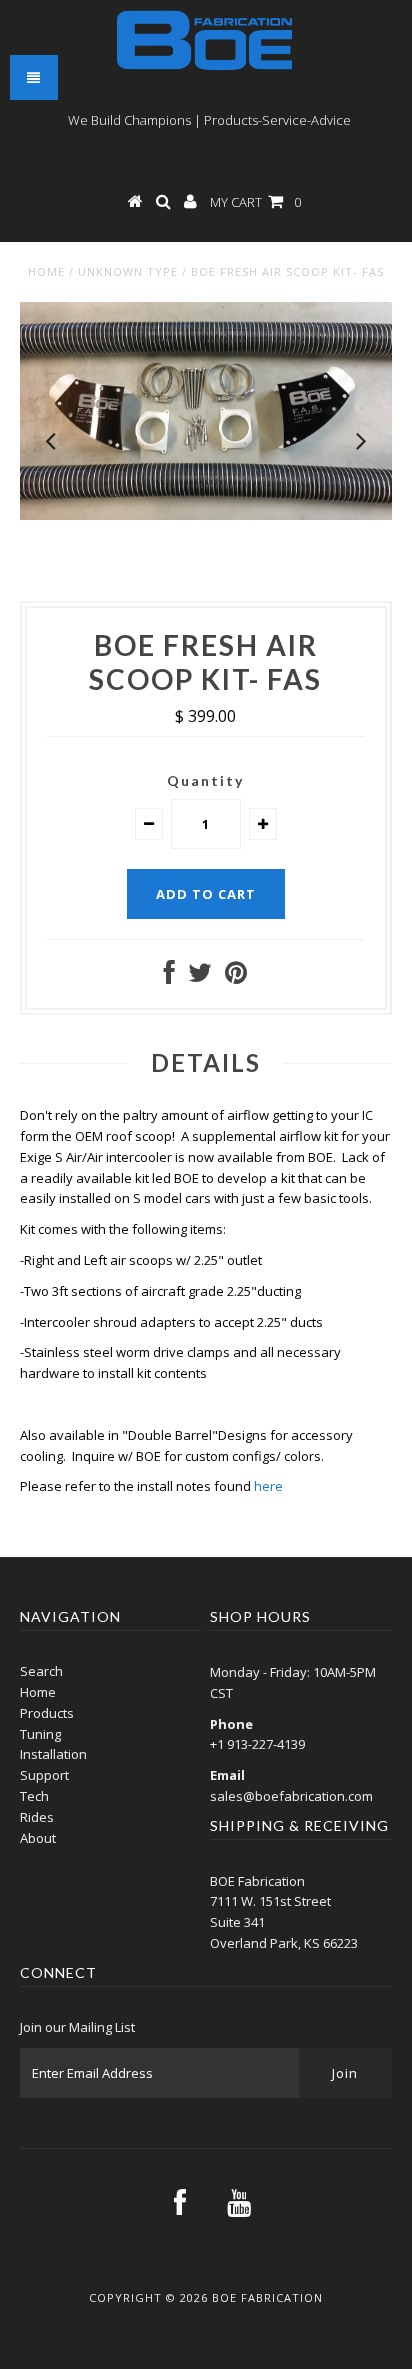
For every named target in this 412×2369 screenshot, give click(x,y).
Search (41, 1671)
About (38, 1838)
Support (44, 1775)
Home (46, 271)
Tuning (40, 1734)
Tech (34, 1796)
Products (47, 1713)
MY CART (255, 202)
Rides (37, 1817)
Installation (53, 1754)
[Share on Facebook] (169, 977)
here (268, 1486)
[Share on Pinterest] (236, 977)
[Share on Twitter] (200, 977)
